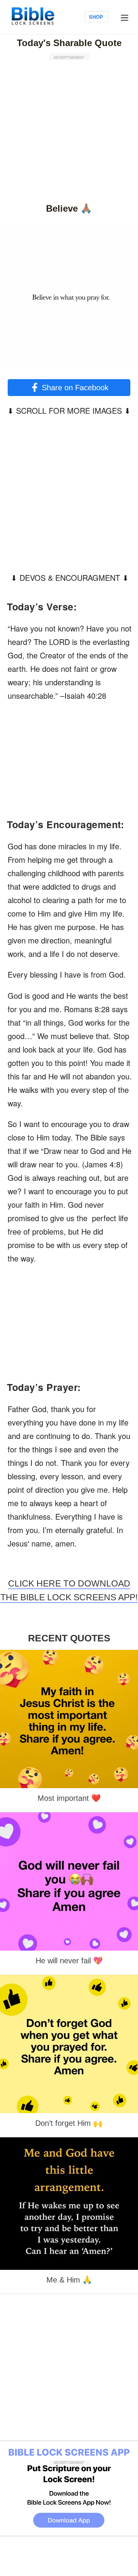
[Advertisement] (69, 129)
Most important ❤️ (69, 1798)
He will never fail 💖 (69, 1961)
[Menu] (125, 17)
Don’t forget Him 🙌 (69, 2123)
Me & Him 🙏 (69, 2280)
